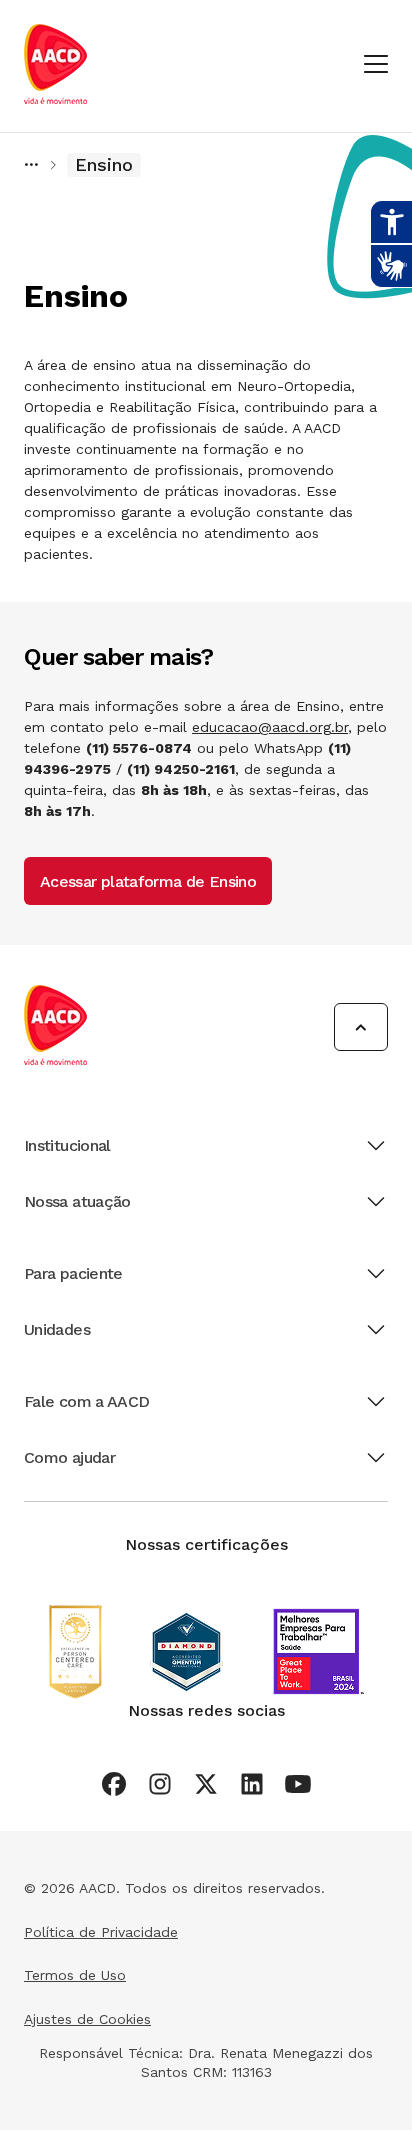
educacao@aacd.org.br (270, 727)
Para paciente (73, 1273)
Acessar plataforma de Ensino (148, 881)
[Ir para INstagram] (160, 1784)
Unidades (57, 1329)
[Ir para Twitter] (206, 1784)
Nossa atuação (77, 1201)
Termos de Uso (75, 1975)
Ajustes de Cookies (87, 2019)
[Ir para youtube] (298, 1784)
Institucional (67, 1145)
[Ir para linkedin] (252, 1784)
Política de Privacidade (101, 1932)
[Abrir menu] (376, 65)
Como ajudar (69, 1457)
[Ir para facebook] (114, 1784)
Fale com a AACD (86, 1401)
